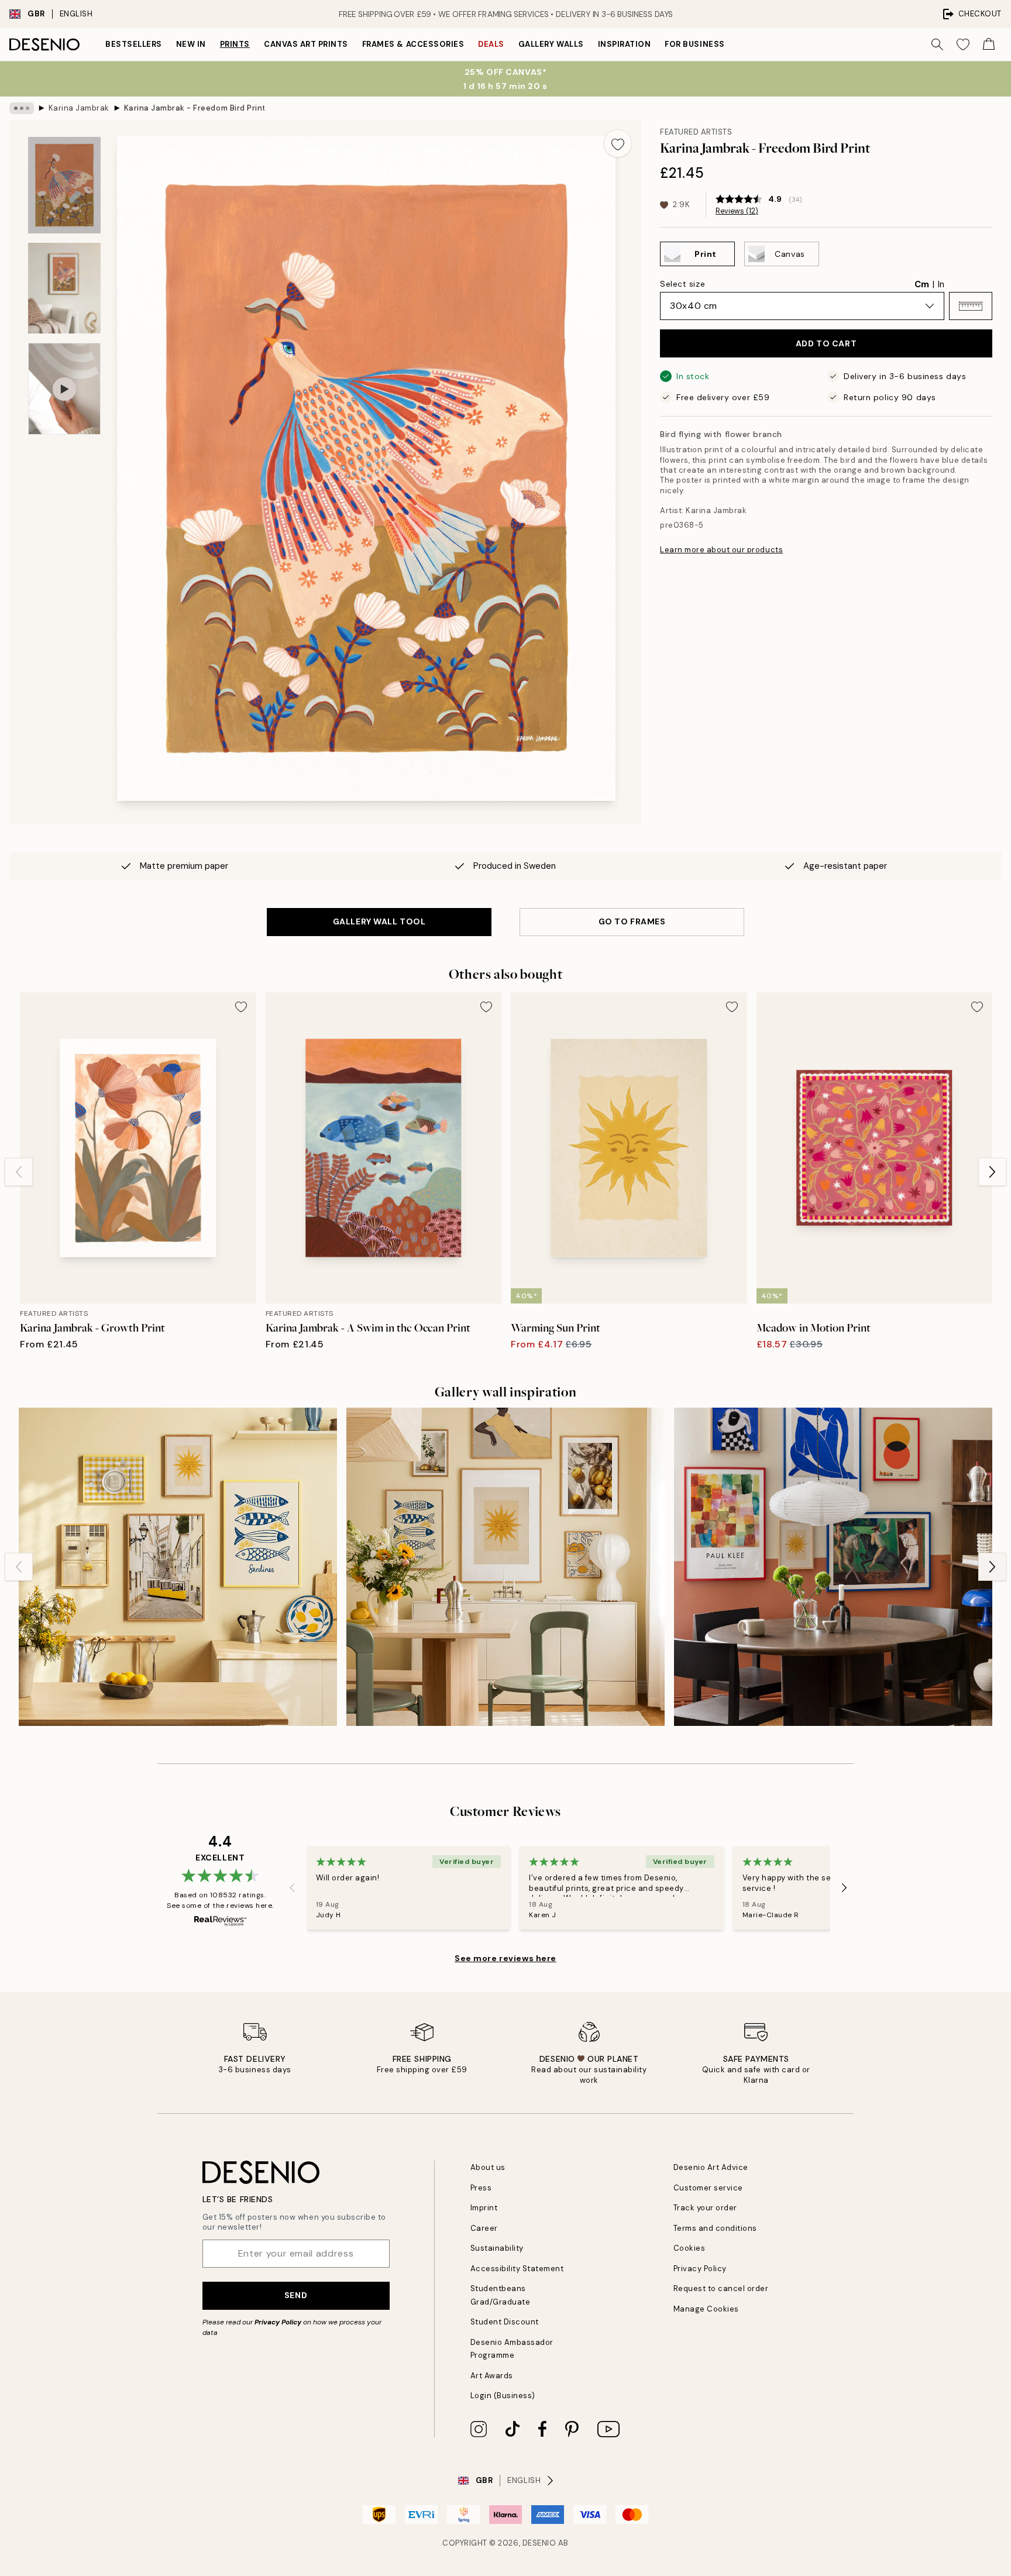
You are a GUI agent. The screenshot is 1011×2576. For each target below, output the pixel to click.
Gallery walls (551, 44)
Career (484, 2228)
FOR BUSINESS (694, 44)
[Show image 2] (64, 288)
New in (191, 44)
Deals (491, 44)
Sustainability (497, 2248)
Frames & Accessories (413, 44)
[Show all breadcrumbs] (22, 108)
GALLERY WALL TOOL (379, 921)
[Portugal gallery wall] (178, 1567)
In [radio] (941, 284)
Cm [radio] (922, 284)
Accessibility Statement (517, 2269)
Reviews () (737, 211)
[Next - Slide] (992, 1172)
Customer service (708, 2188)
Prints (235, 44)
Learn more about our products (721, 550)
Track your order (705, 2208)
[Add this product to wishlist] (618, 143)
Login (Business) (503, 2396)
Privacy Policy (278, 2322)
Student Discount (505, 2322)
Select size (682, 284)
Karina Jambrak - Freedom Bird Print (194, 108)
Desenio (539, 2543)
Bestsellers (134, 44)
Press (481, 2188)
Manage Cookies (706, 2309)
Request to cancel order (721, 2288)
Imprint (484, 2208)
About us (488, 2167)
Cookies (690, 2248)
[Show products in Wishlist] (963, 44)
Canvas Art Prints (306, 44)
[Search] (937, 44)
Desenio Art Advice (711, 2167)
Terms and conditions (715, 2228)
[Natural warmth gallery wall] (505, 1567)
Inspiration (625, 44)
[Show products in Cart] (989, 44)
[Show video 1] (64, 389)
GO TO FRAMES (632, 921)
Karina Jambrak (79, 108)
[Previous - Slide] (19, 1172)
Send (296, 2295)
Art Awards (492, 2376)
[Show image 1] (64, 185)
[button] (971, 306)
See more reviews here (505, 1958)
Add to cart (826, 343)
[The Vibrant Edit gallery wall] (833, 1567)
